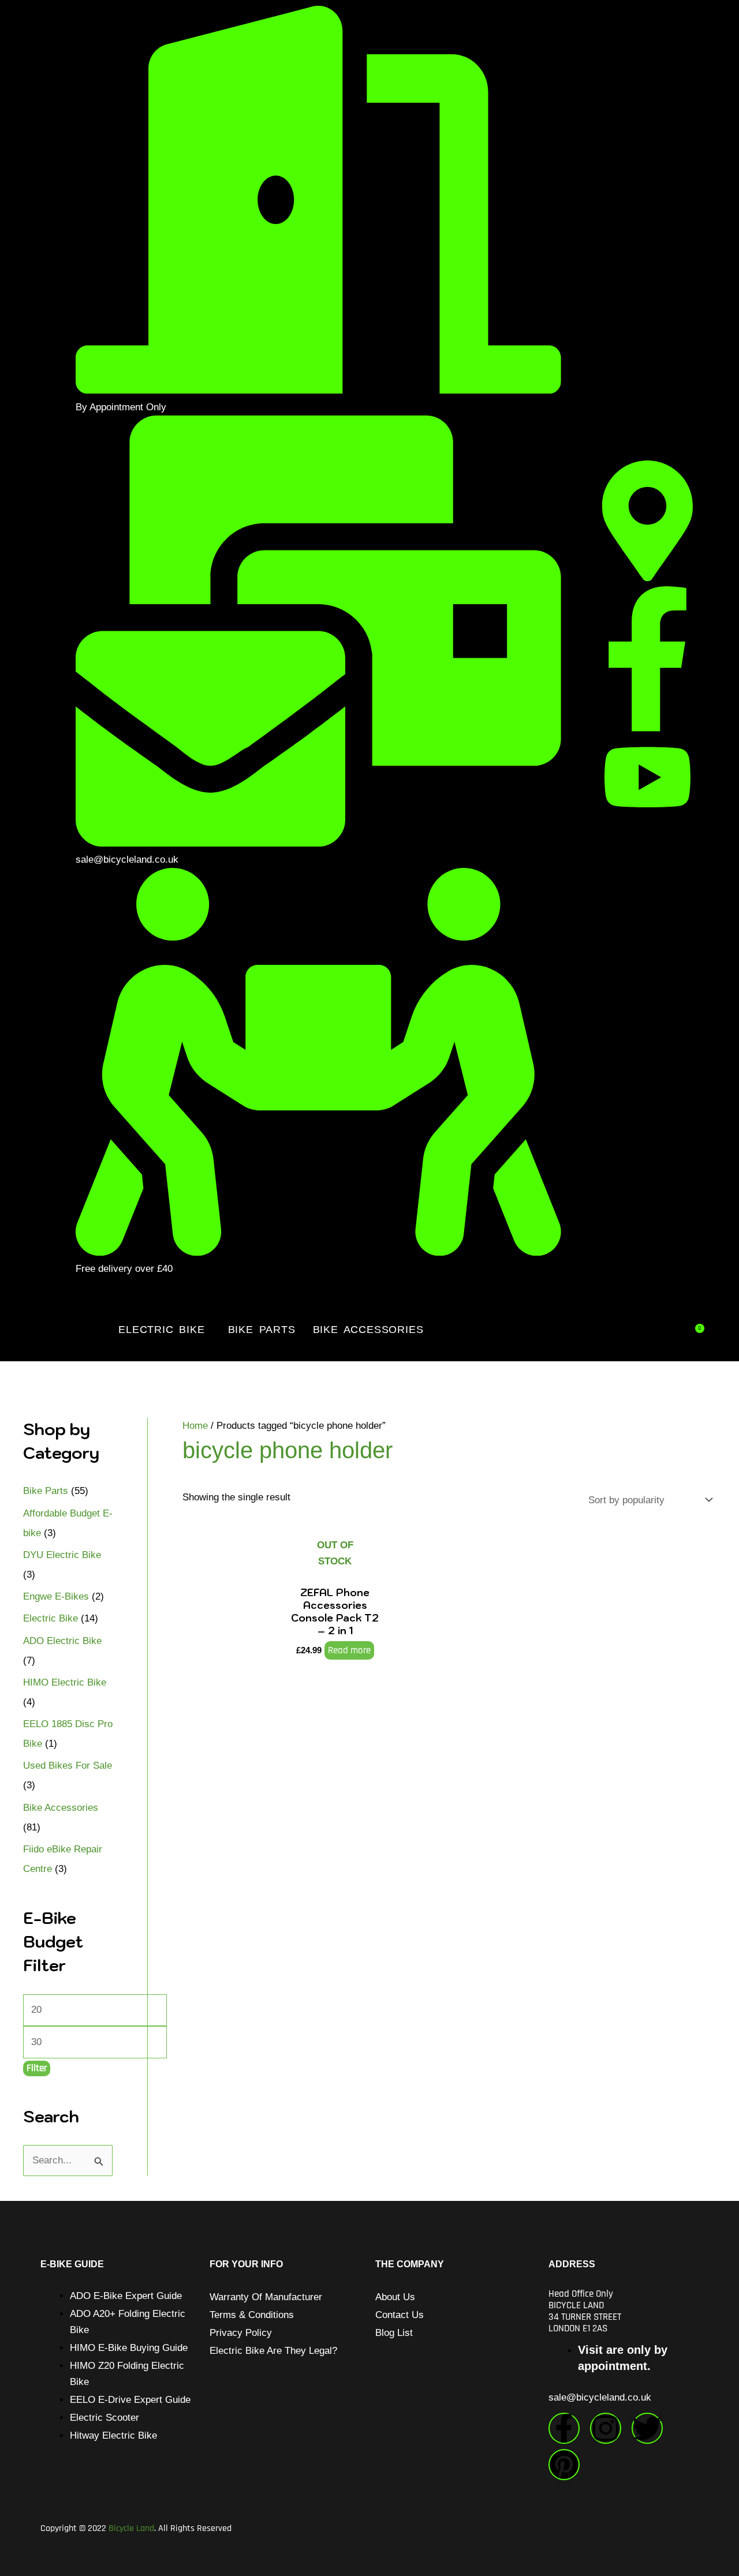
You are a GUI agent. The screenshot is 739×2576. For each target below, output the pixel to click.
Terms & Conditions (252, 2315)
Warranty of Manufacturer (266, 2297)
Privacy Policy (241, 2333)
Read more (349, 1650)
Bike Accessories (368, 1330)
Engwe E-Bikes (56, 1596)
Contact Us (400, 2315)
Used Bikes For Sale (68, 1766)
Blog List (394, 2333)
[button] (164, 1330)
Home (195, 1426)
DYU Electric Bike (62, 1555)
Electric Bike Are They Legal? (273, 2351)
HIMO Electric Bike (65, 1682)
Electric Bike (161, 1330)
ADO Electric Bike (62, 1641)
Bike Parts (262, 1330)
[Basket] (699, 1328)
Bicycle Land (131, 2528)
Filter (37, 2068)
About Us (395, 2297)
